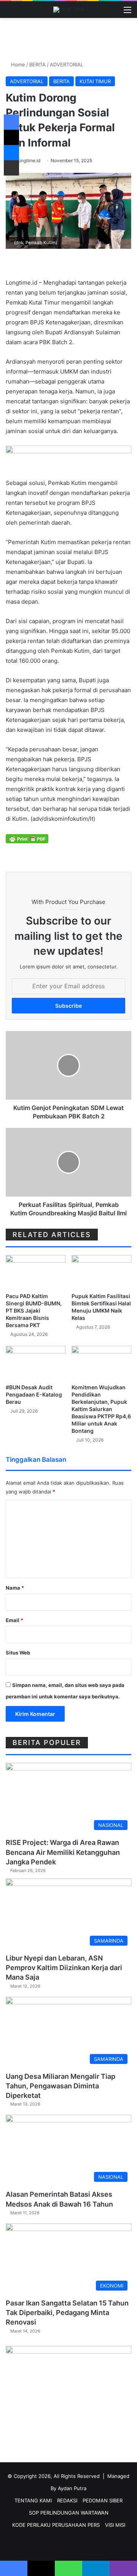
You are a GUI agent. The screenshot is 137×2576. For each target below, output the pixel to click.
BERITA (37, 64)
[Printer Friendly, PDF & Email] (27, 838)
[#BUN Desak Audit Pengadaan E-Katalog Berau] (36, 1363)
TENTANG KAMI (33, 2500)
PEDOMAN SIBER (103, 2500)
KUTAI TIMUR (95, 81)
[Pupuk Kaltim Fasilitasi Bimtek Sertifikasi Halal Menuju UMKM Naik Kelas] (101, 1272)
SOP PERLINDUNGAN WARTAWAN (69, 2513)
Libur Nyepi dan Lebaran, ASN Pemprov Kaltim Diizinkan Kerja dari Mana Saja (64, 1968)
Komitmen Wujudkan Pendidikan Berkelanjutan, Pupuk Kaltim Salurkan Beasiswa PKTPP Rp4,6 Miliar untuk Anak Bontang (101, 1409)
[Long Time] (69, 10)
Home (17, 64)
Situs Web (18, 1653)
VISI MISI (115, 2525)
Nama (15, 1588)
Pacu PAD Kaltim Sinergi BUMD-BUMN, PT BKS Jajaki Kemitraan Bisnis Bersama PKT (34, 1311)
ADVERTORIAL (67, 64)
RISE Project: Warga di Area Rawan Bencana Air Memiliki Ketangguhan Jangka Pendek (63, 1852)
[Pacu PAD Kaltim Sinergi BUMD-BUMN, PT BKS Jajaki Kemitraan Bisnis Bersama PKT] (36, 1272)
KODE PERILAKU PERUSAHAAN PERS (56, 2525)
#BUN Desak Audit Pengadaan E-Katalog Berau (34, 1394)
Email (14, 1620)
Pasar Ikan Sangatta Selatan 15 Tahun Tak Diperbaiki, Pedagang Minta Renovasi (67, 2313)
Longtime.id (28, 160)
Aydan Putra (72, 2488)
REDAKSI (67, 2500)
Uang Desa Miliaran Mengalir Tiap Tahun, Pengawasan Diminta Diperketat (61, 2086)
